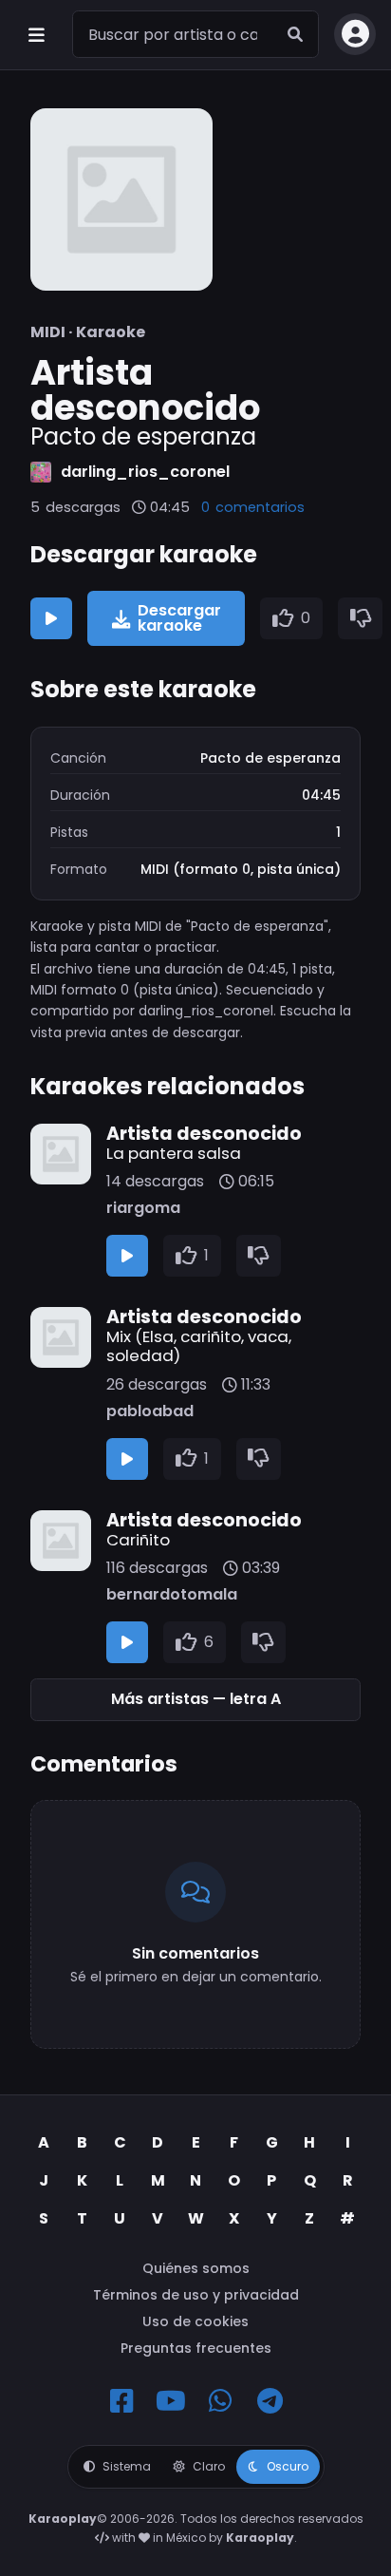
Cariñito (138, 1540)
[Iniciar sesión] (355, 34)
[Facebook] (121, 2401)
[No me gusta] (361, 618)
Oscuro (288, 2466)
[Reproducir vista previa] (51, 618)
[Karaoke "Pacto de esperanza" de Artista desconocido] (121, 199)
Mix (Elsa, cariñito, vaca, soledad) (199, 1346)
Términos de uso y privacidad (196, 2295)
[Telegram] (270, 2401)
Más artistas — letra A (196, 1699)
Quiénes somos (196, 2268)
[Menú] (36, 34)
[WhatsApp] (220, 2401)
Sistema (127, 2466)
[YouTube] (171, 2401)
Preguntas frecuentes (196, 2348)
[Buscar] (295, 34)
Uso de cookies (195, 2321)
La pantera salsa (174, 1153)
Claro (209, 2466)
